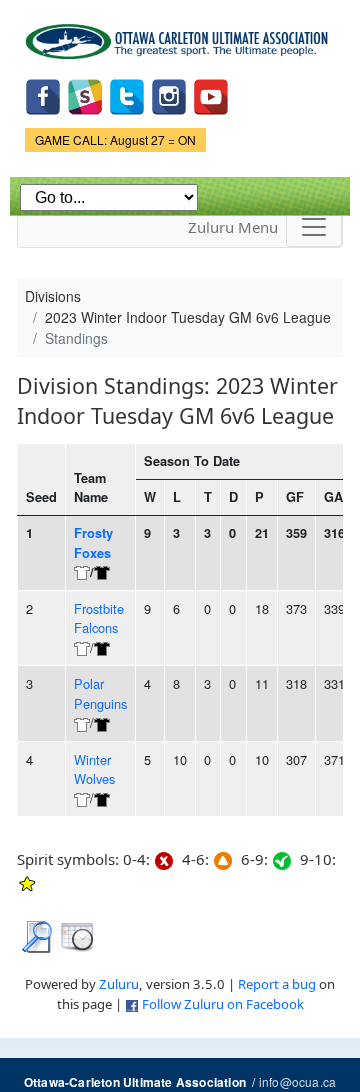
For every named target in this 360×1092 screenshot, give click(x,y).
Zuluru (119, 984)
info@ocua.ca (297, 1081)
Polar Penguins (100, 693)
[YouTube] (211, 95)
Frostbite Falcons (99, 618)
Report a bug (277, 984)
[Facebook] (43, 95)
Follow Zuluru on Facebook (223, 1004)
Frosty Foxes (93, 542)
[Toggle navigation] (314, 227)
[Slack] (85, 95)
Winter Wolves (94, 769)
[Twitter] (127, 95)
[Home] (180, 34)
